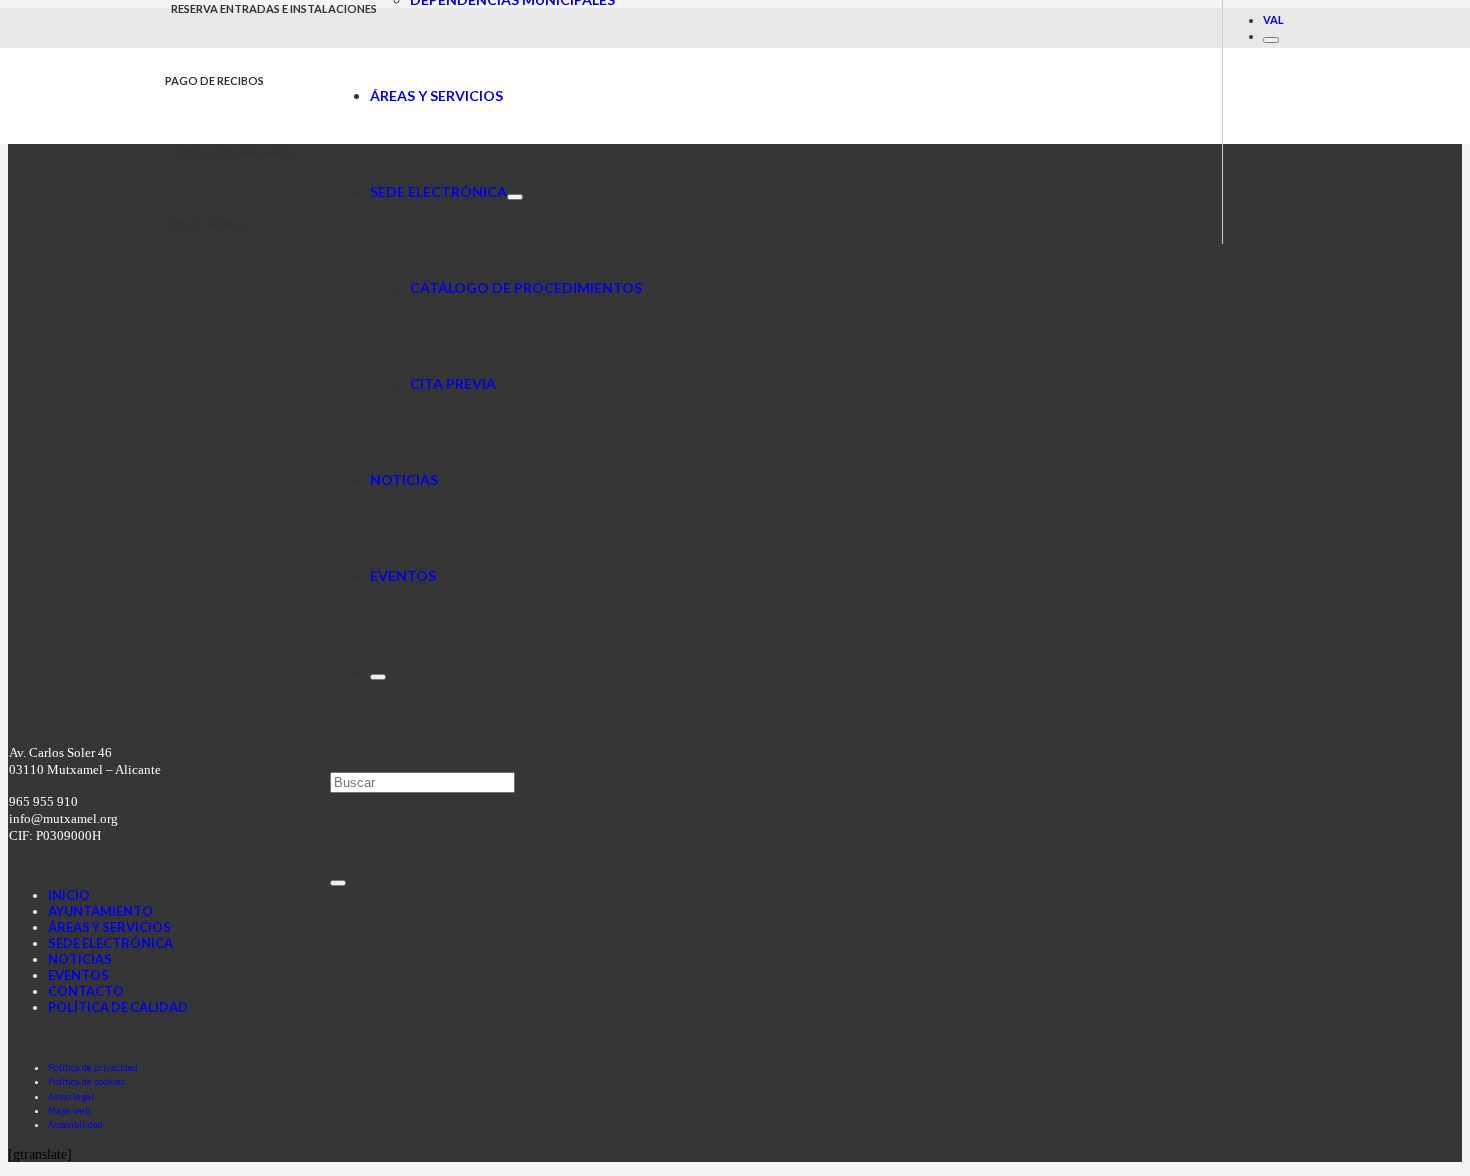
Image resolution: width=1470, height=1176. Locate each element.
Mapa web (69, 1110)
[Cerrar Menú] (1271, 40)
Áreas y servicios (109, 927)
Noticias (80, 959)
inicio (69, 895)
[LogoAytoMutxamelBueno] (247, 132)
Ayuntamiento (100, 911)
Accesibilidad (75, 1124)
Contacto (86, 991)
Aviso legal (71, 1096)
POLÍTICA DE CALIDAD (118, 1007)
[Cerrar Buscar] (338, 883)
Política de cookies (86, 1081)
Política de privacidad (93, 1067)
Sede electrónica (110, 943)
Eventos (78, 975)
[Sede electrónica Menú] (515, 197)
